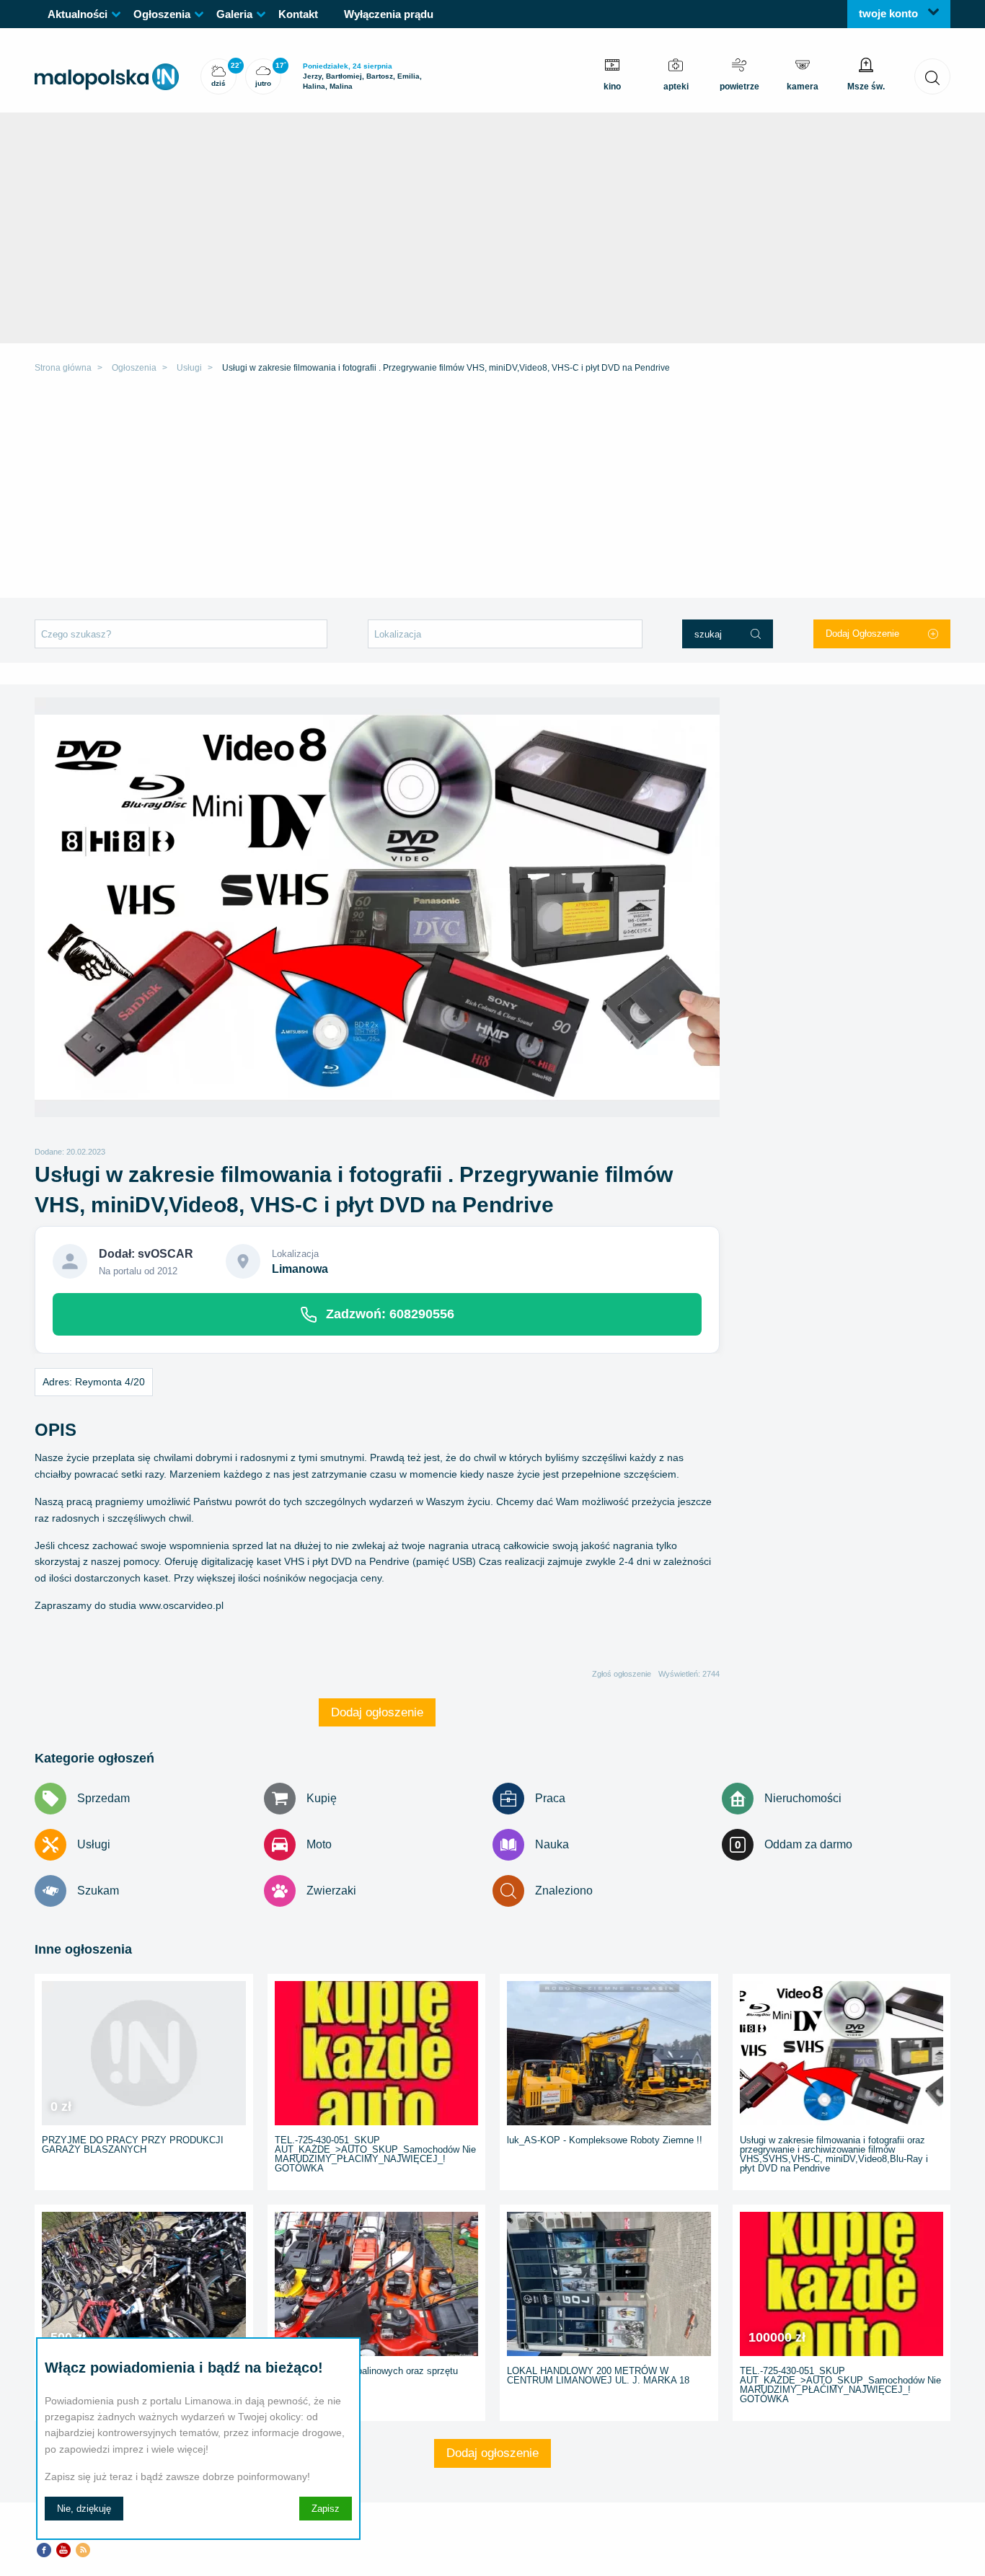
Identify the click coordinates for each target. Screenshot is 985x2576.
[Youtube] (63, 2549)
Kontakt (298, 14)
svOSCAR (165, 1254)
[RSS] (83, 2549)
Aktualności (78, 14)
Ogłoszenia (162, 14)
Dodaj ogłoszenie (377, 1712)
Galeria (234, 14)
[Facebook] (44, 2549)
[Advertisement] (492, 490)
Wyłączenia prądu (389, 14)
